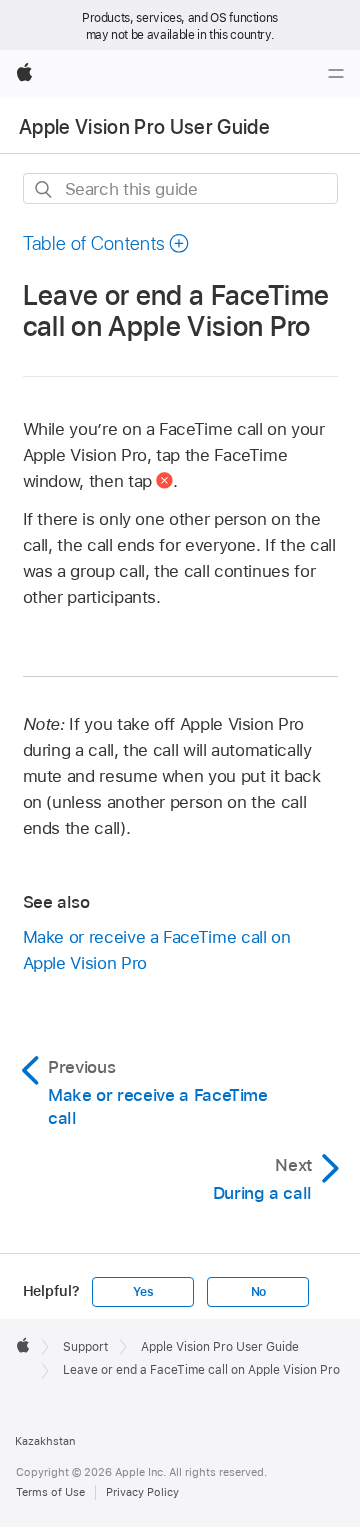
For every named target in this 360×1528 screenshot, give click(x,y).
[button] (107, 243)
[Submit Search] (44, 189)
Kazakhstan (45, 1441)
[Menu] (336, 74)
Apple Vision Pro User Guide (144, 127)
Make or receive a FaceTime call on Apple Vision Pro (157, 950)
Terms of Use (50, 1492)
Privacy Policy (142, 1492)
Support (85, 1347)
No (259, 1292)
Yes (143, 1292)
